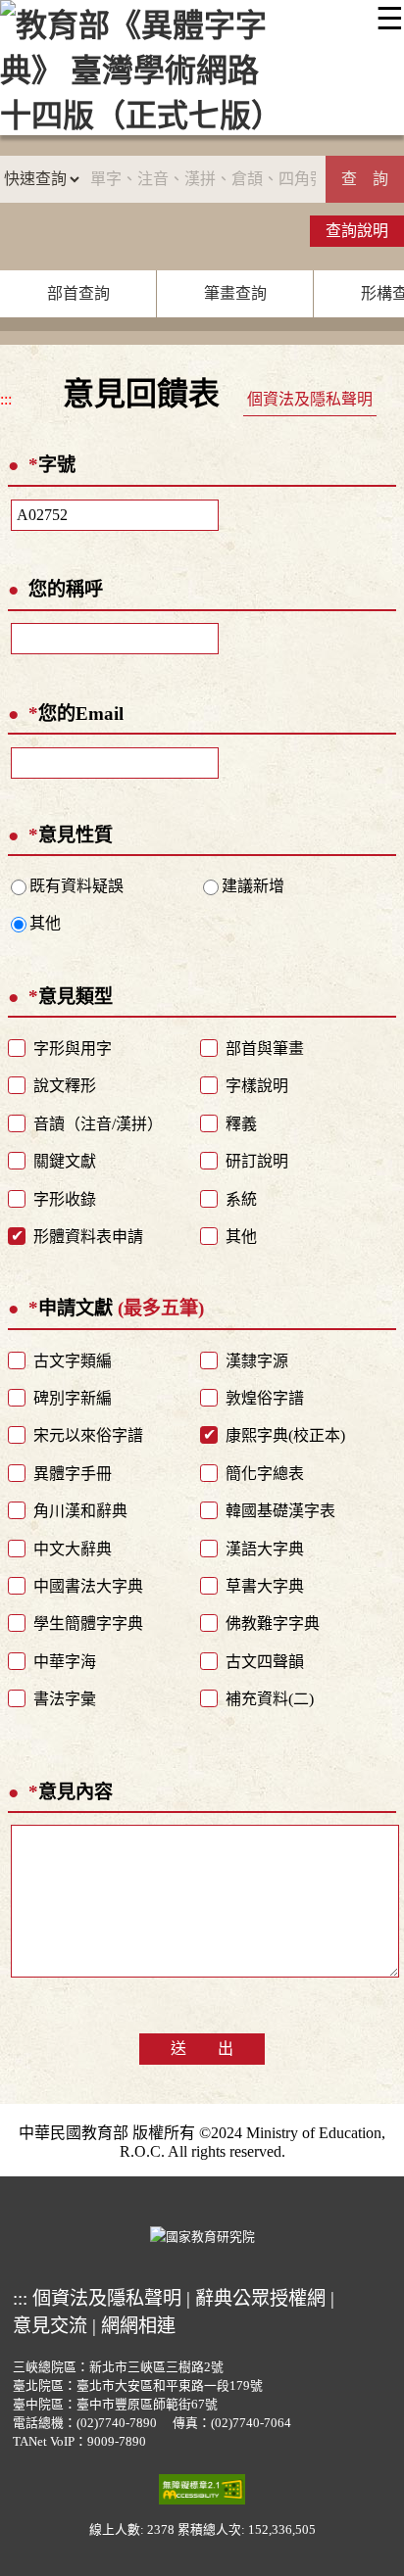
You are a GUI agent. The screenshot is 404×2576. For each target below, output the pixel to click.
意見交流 (50, 2326)
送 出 (202, 2049)
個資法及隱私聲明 (310, 399)
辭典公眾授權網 (260, 2298)
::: (6, 399)
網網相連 (138, 2326)
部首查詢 (78, 293)
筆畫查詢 (235, 293)
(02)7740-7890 (117, 2423)
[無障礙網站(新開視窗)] (202, 2489)
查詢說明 (357, 231)
